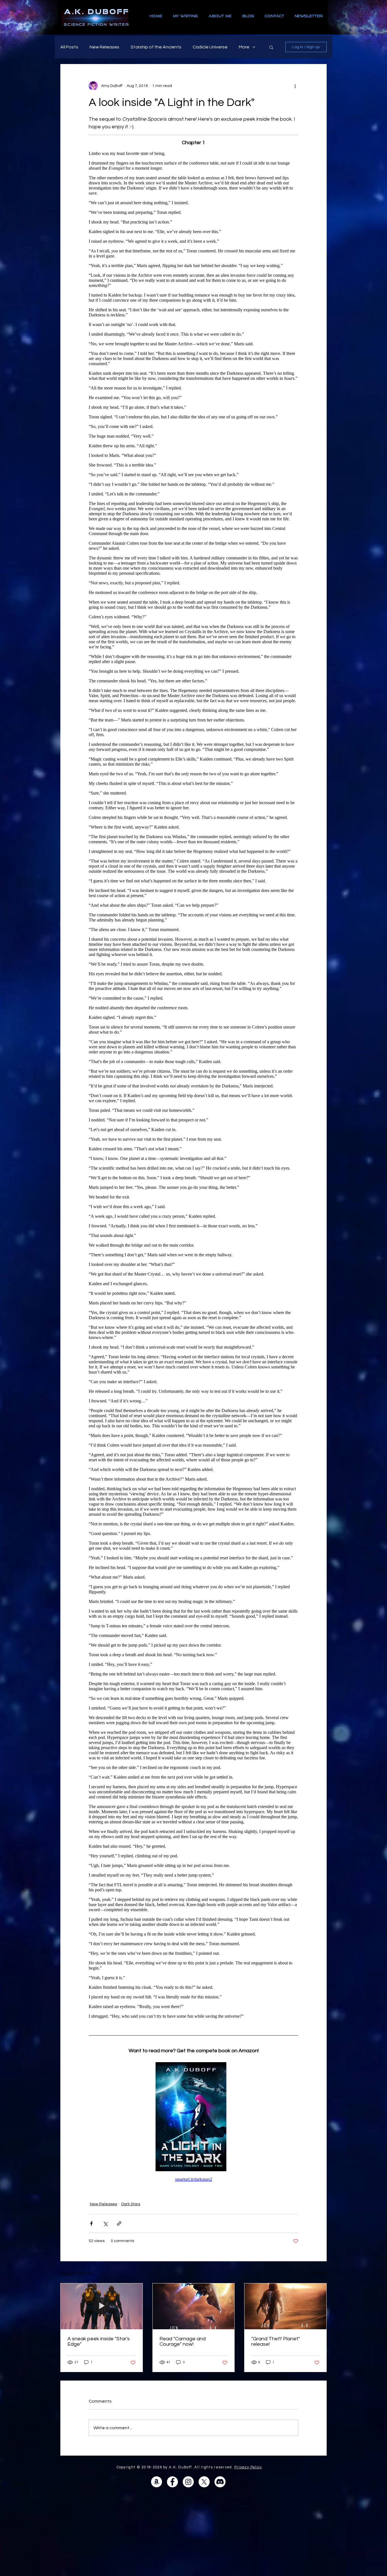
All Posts (69, 47)
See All (320, 2273)
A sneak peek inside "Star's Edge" (99, 2341)
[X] (204, 2482)
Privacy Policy (248, 2467)
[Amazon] (157, 2482)
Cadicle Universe (210, 47)
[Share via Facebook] (91, 2223)
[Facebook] (172, 2482)
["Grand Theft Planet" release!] (285, 2306)
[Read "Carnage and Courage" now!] (194, 2306)
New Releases (104, 47)
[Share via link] (119, 2223)
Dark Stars (131, 2204)
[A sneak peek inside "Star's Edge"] (102, 2306)
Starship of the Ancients (156, 47)
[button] (271, 47)
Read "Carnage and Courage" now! (183, 2341)
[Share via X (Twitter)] (105, 2223)
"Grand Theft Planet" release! (276, 2341)
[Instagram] (188, 2482)
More (244, 47)
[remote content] (193, 1085)
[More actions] (295, 86)
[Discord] (220, 2482)
